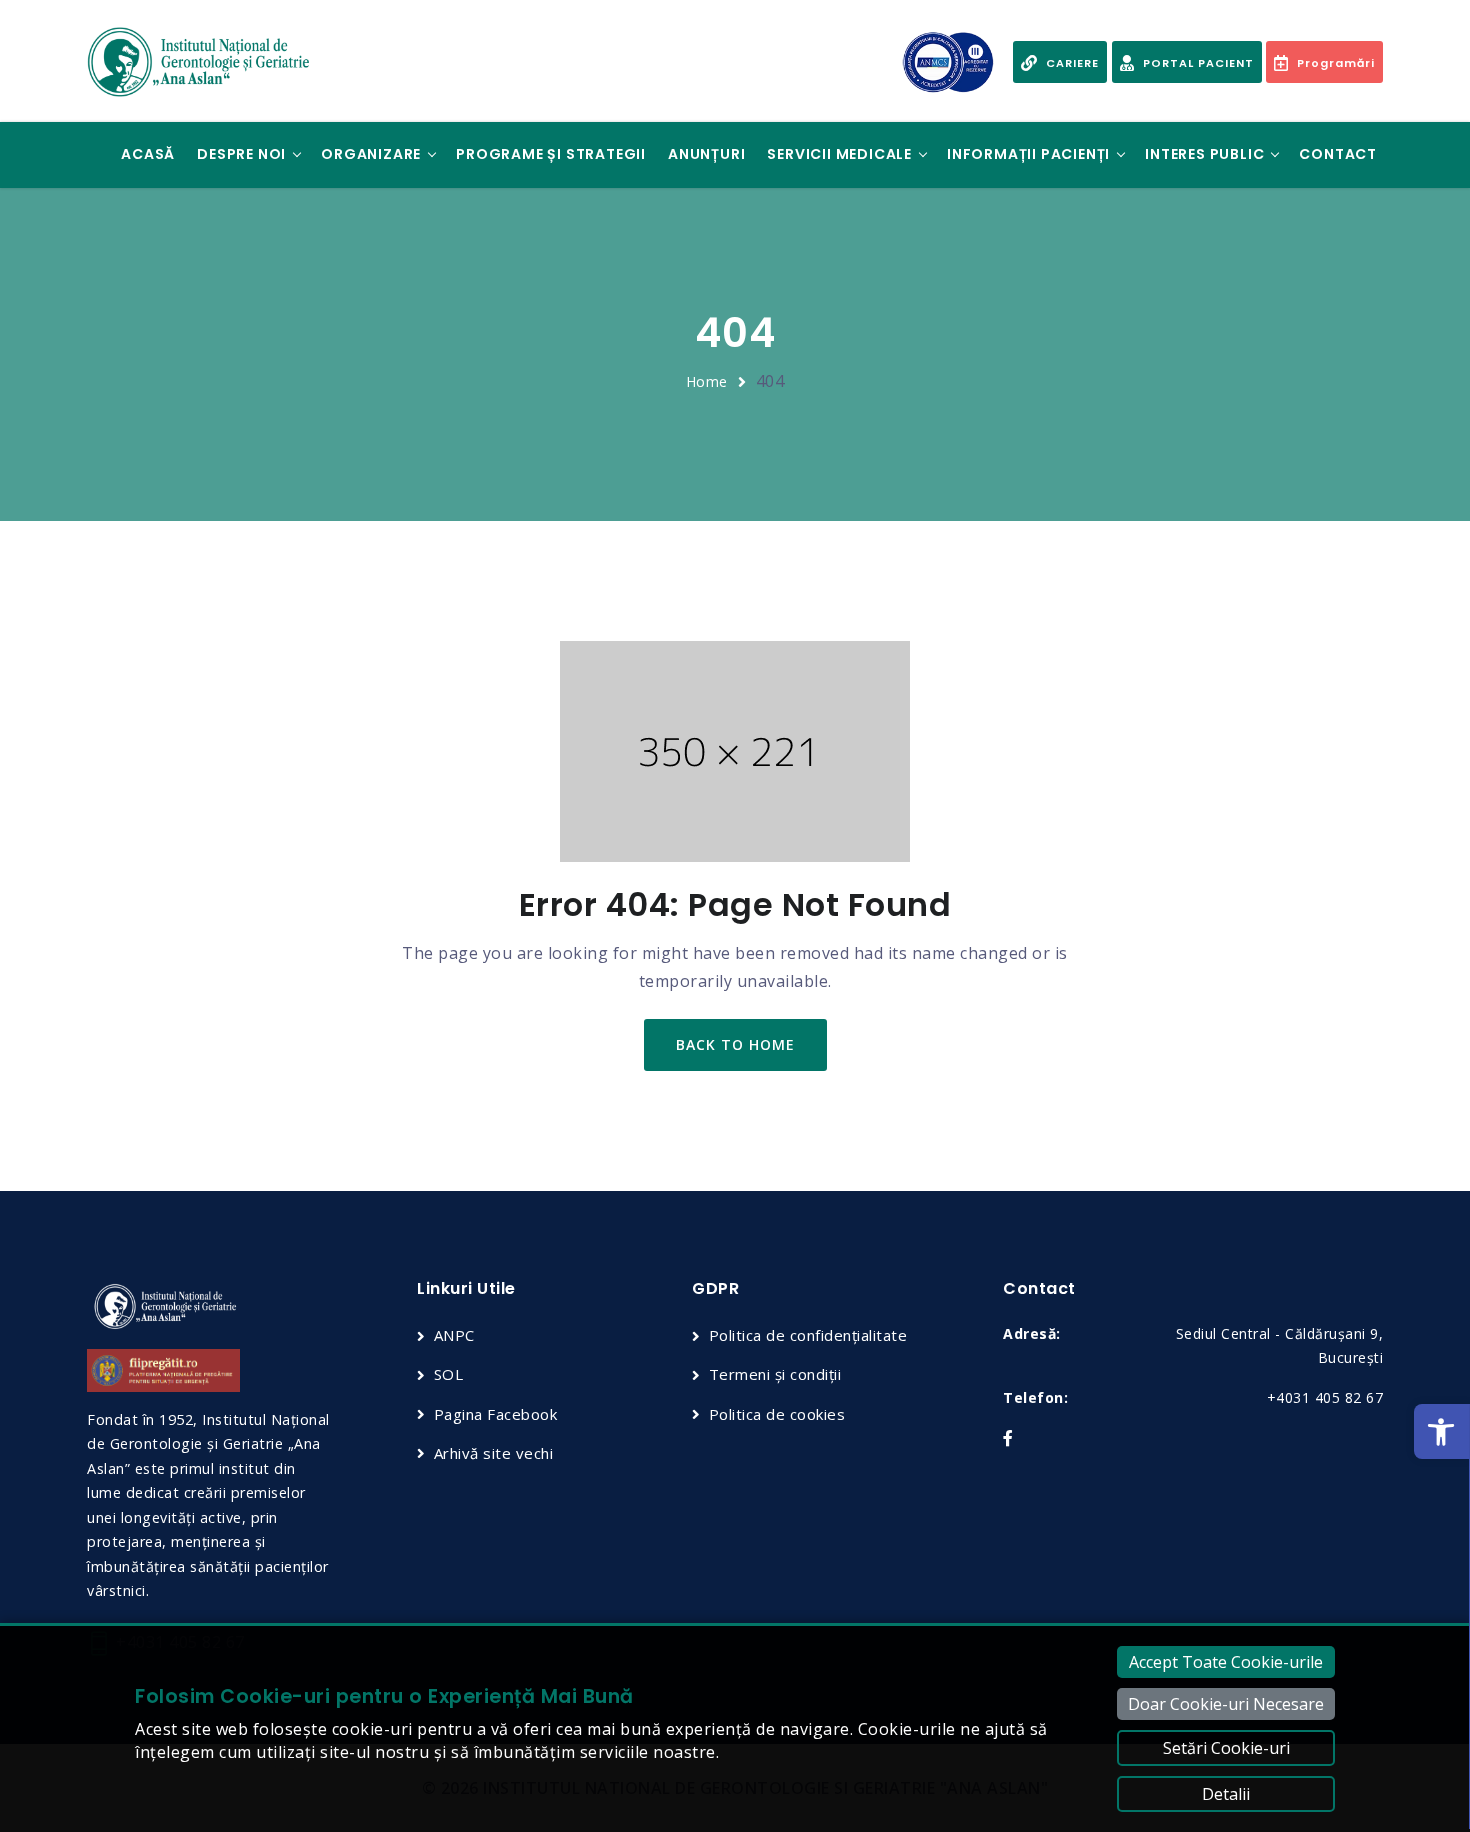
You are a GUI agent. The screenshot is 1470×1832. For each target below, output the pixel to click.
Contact (1338, 154)
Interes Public (1204, 154)
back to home (735, 1044)
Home (707, 381)
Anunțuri (706, 154)
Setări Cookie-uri (1226, 1748)
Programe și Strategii (551, 154)
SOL (448, 1374)
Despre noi (241, 154)
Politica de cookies (777, 1414)
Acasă (148, 154)
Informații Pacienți (1028, 154)
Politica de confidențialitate (808, 1335)
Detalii (1226, 1794)
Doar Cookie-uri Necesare (1226, 1704)
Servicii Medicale (839, 154)
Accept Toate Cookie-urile (1226, 1662)
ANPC (454, 1335)
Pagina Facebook (495, 1414)
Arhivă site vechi (493, 1453)
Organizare (371, 154)
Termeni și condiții (775, 1374)
